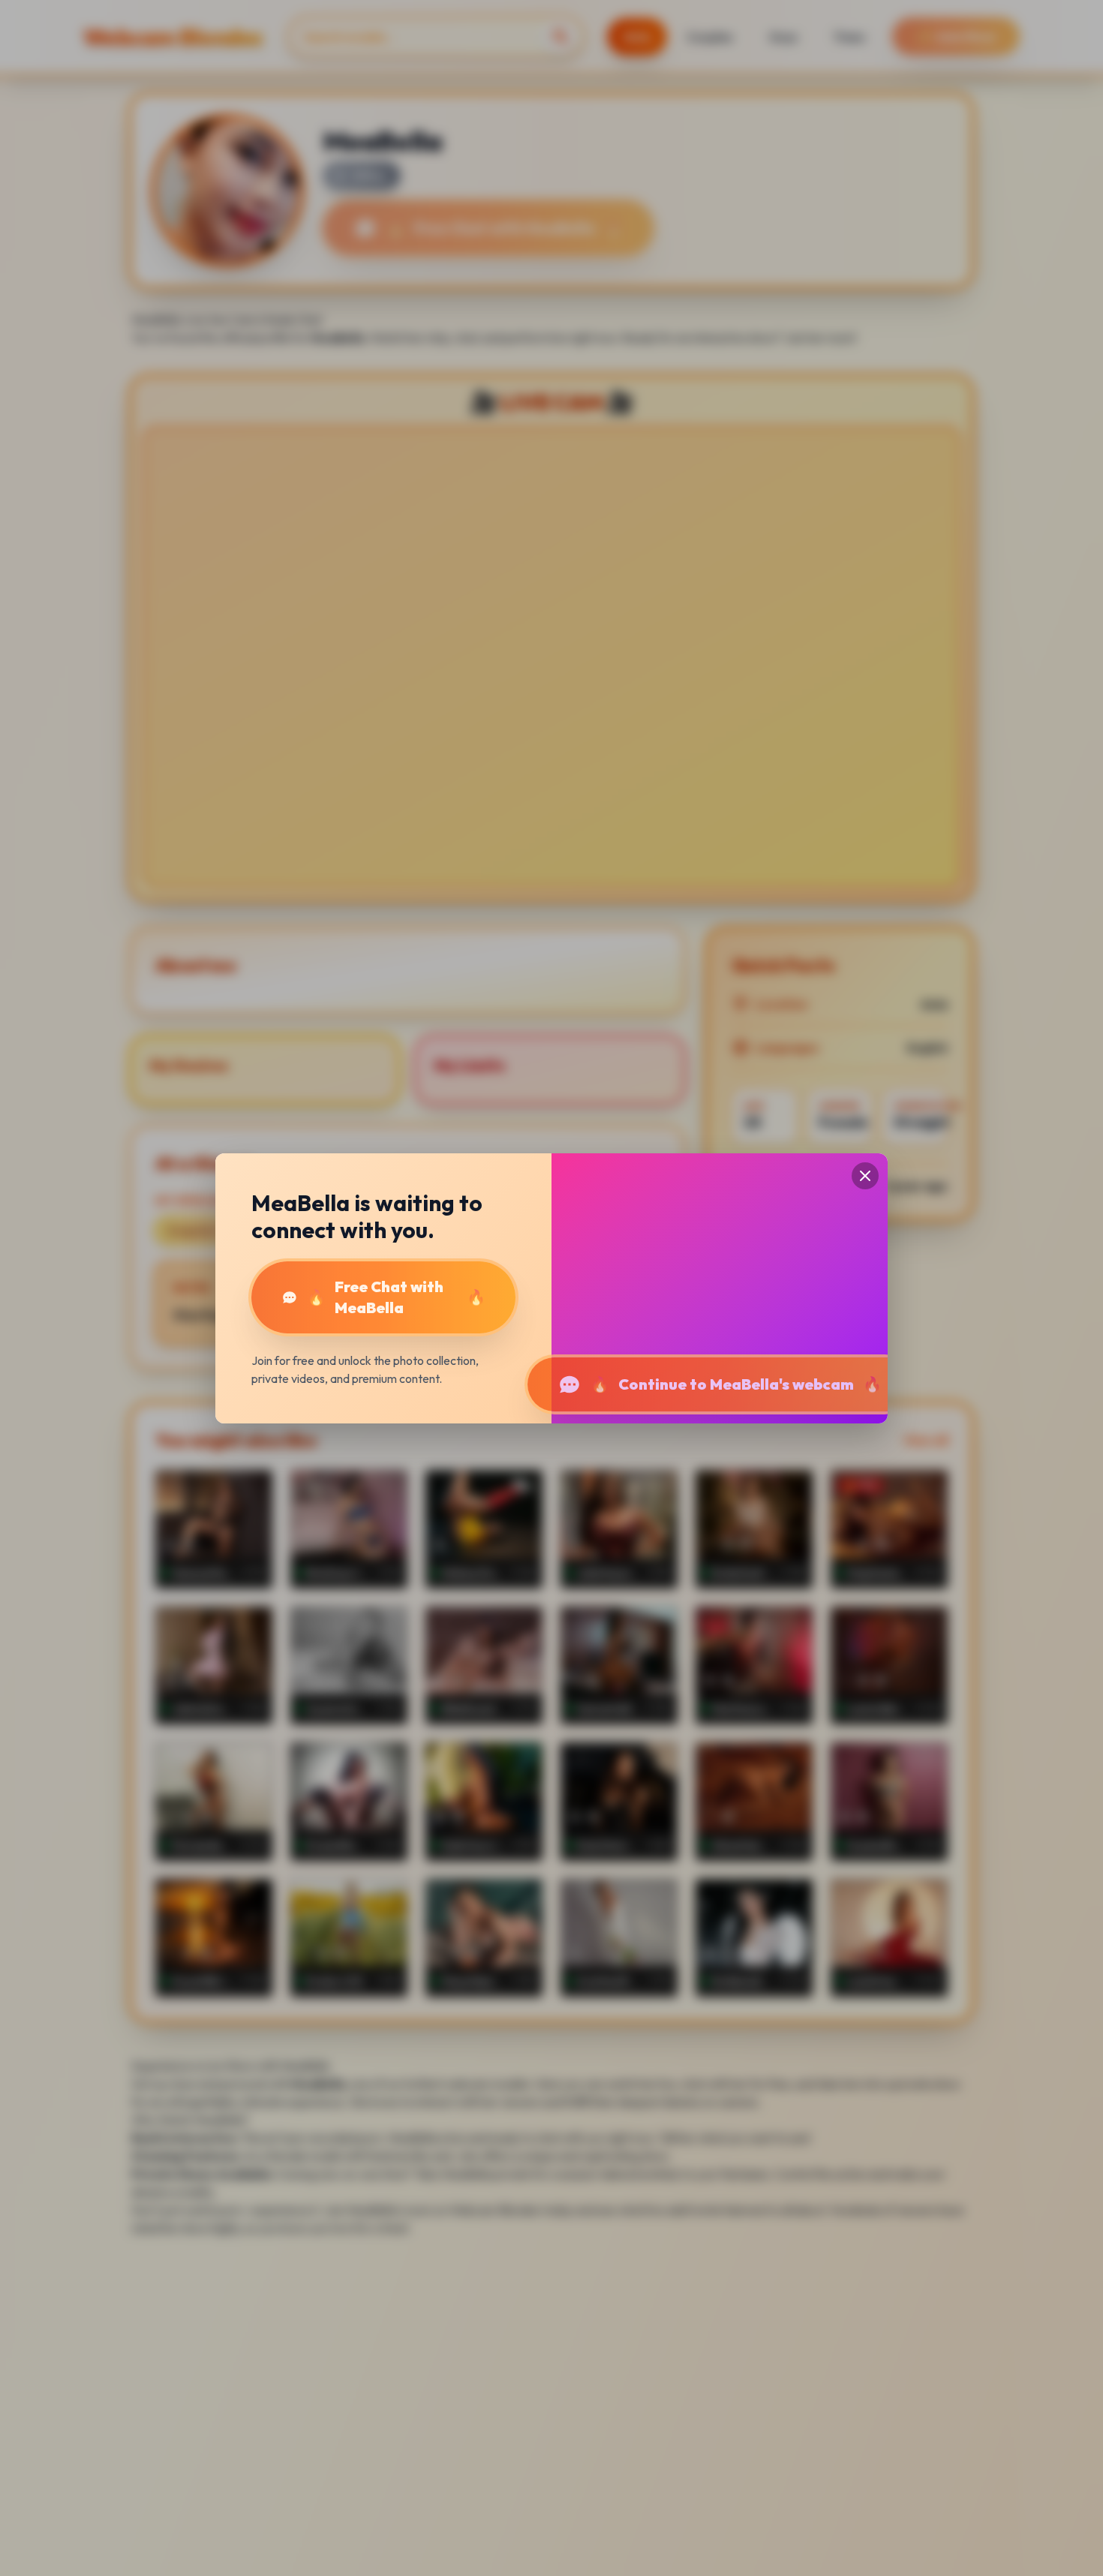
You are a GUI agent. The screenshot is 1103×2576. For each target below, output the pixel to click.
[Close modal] (865, 1176)
